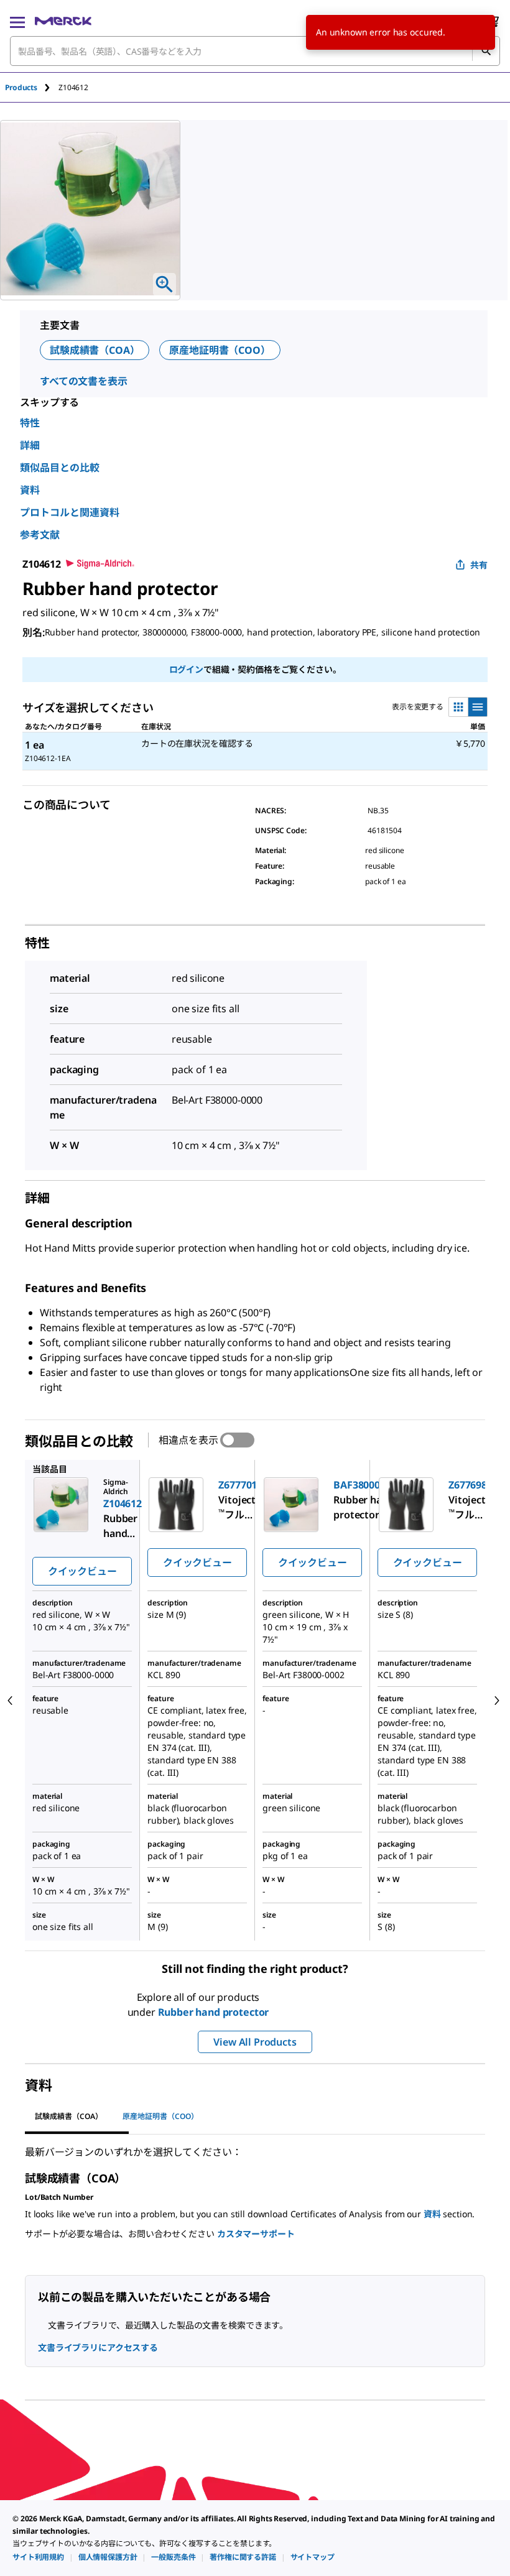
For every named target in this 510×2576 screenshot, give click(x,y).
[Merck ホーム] (63, 21)
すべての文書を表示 (84, 381)
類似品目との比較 (60, 468)
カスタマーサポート (256, 2234)
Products (21, 87)
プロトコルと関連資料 (70, 512)
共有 (479, 565)
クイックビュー (82, 1571)
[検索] (486, 51)
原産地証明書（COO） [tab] (160, 2116)
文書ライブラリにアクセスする (98, 2347)
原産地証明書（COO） (220, 350)
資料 (30, 490)
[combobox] (255, 51)
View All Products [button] (255, 2042)
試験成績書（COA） (95, 350)
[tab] (32, 87)
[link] (38, 2557)
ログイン (186, 669)
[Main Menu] (17, 21)
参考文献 (40, 535)
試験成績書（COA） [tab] (69, 2116)
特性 (30, 423)
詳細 (30, 445)
